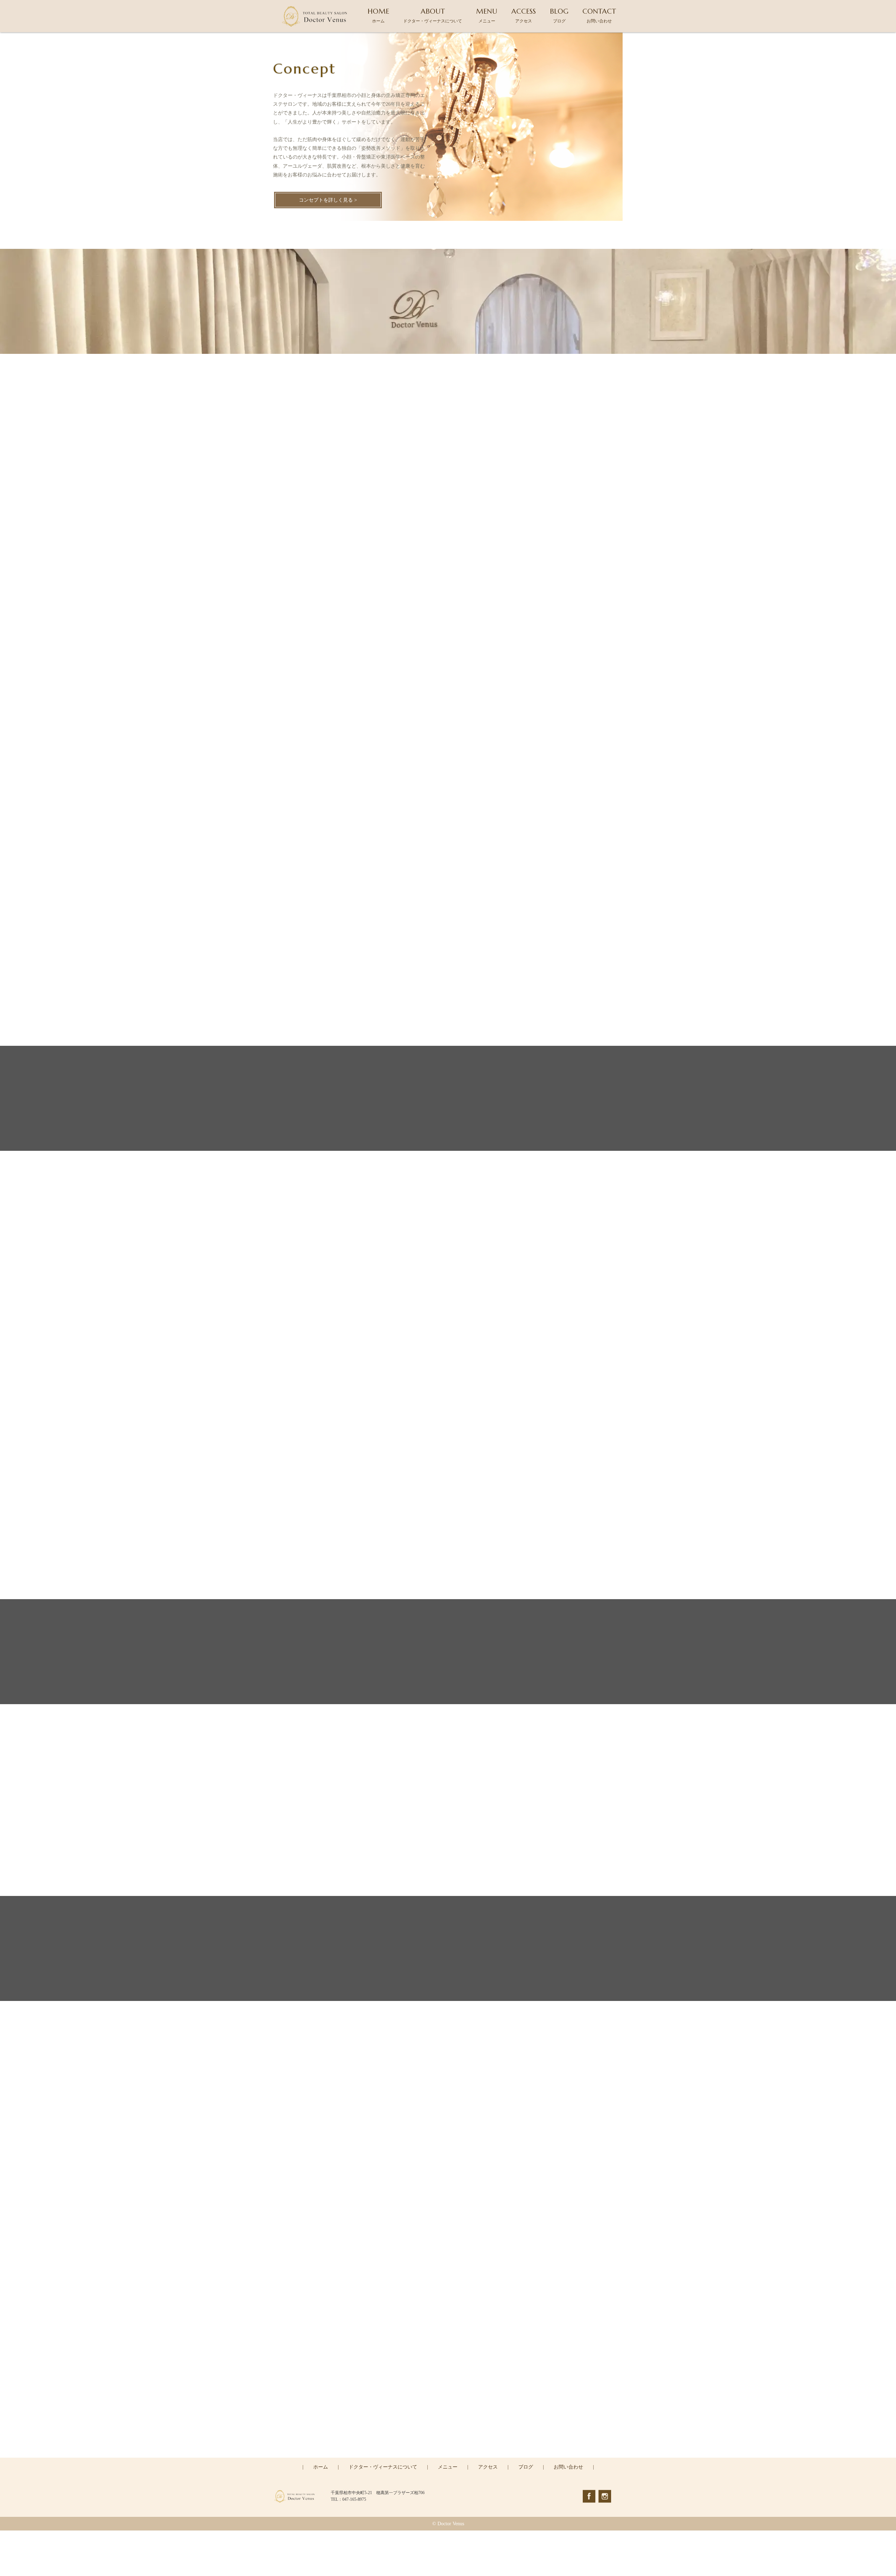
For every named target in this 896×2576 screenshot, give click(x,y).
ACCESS (524, 15)
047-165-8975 (453, 2427)
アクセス (488, 2467)
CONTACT (599, 15)
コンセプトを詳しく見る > (328, 200)
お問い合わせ (568, 2467)
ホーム (321, 2467)
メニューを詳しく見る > (448, 713)
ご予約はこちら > (448, 2457)
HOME (378, 15)
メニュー (448, 2467)
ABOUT (433, 15)
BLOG (559, 15)
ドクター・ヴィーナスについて (383, 2467)
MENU (487, 15)
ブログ (526, 2467)
